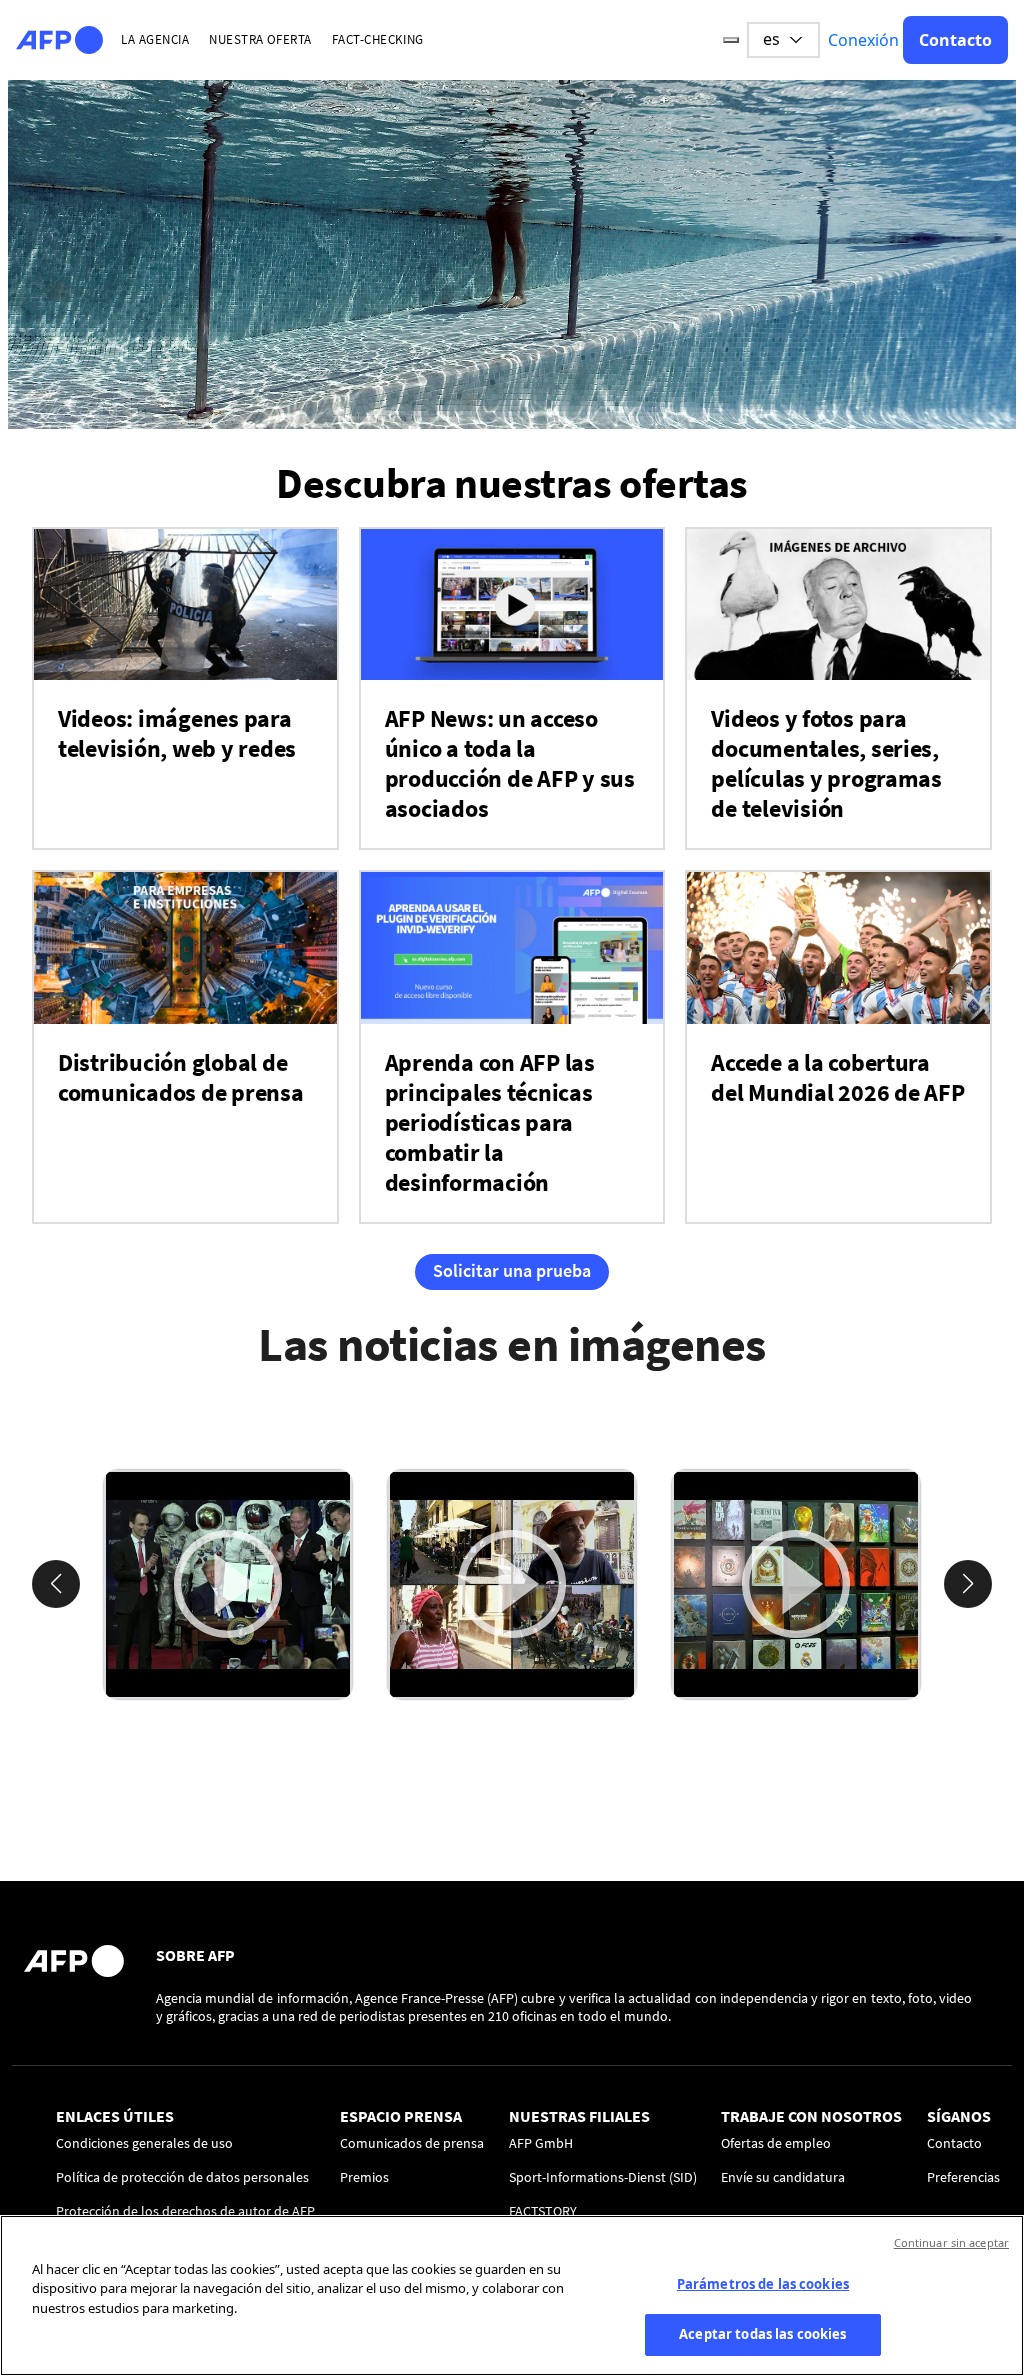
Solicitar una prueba (512, 1270)
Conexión (863, 40)
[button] (56, 1584)
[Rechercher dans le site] (731, 40)
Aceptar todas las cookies (762, 2334)
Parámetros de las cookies (763, 2284)
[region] (512, 2295)
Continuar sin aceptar (951, 2242)
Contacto (955, 40)
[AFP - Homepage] (59, 40)
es (771, 39)
